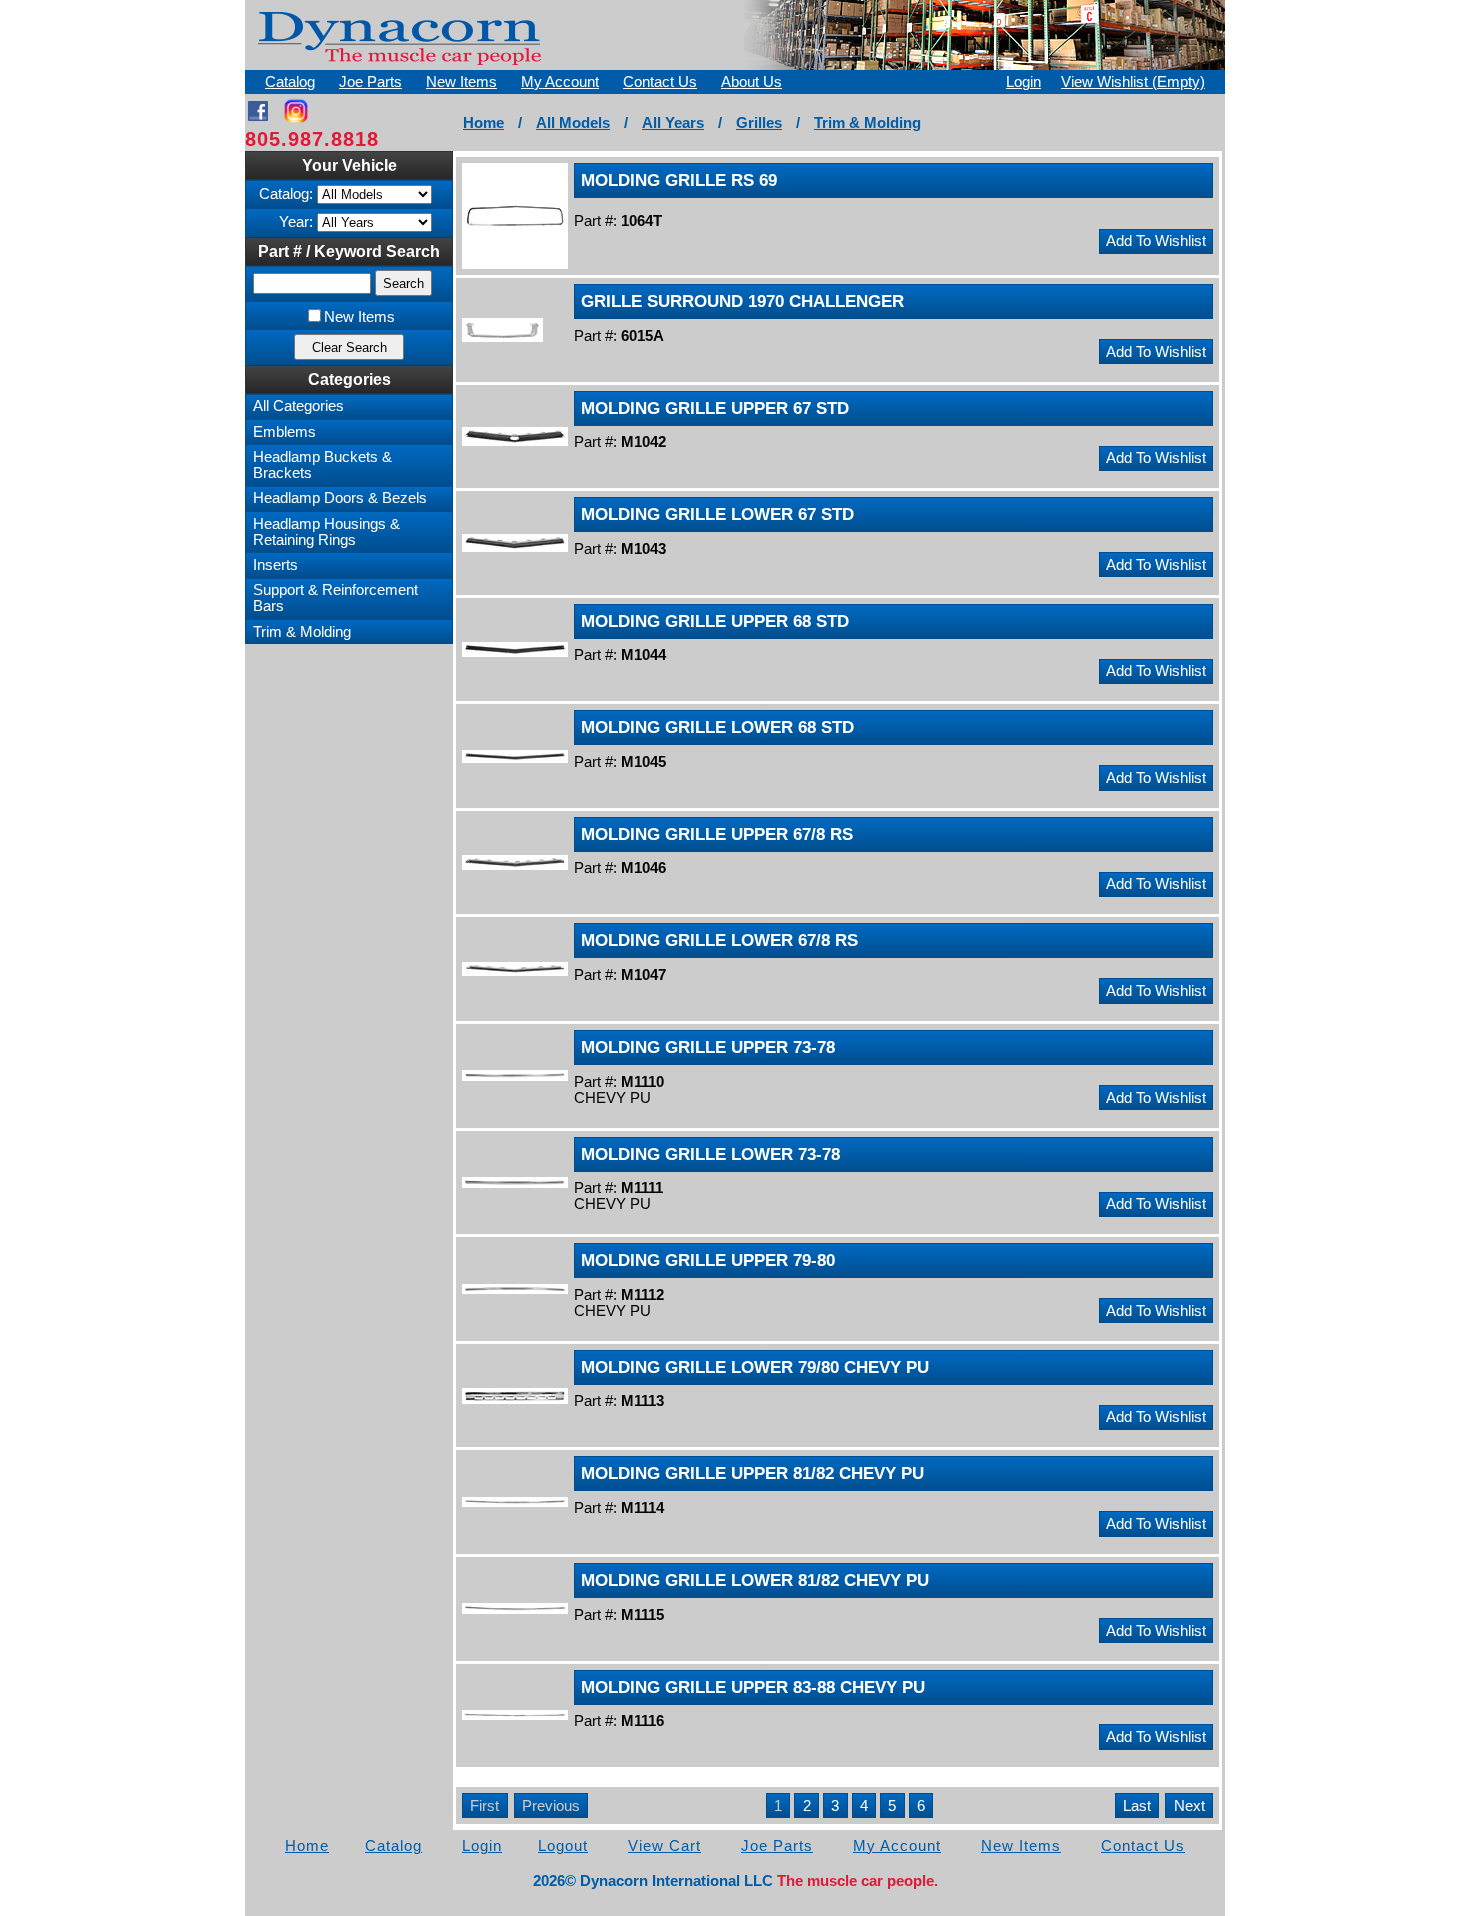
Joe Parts (370, 82)
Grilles (759, 123)
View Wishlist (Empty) (1133, 82)
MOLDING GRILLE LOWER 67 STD (717, 514)
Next (1189, 1806)
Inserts (275, 565)
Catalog (290, 82)
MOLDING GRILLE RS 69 (679, 180)
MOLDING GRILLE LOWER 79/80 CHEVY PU (755, 1367)
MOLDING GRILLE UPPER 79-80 (708, 1260)
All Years (673, 123)
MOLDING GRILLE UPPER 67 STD (715, 408)
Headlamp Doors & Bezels (340, 498)
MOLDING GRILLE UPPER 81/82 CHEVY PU (752, 1473)
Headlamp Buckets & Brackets (322, 465)
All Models (573, 123)
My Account (560, 82)
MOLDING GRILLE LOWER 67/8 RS (719, 940)
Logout (563, 1846)
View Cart (664, 1846)
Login (1023, 82)
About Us (751, 82)
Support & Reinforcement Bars (335, 598)
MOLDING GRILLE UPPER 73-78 (708, 1047)
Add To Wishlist (1156, 241)
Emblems (284, 432)
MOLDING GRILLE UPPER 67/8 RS (717, 834)
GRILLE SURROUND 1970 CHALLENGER (742, 301)
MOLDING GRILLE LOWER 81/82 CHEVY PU (755, 1580)
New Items (461, 82)
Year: (296, 222)
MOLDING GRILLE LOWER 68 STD (717, 727)
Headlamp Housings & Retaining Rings (326, 532)
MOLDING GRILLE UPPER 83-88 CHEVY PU (753, 1687)
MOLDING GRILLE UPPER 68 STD (715, 621)
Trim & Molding (867, 123)
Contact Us (660, 82)
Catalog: (286, 194)
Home (483, 123)
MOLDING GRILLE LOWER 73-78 (710, 1154)
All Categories (298, 406)
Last (1137, 1806)
